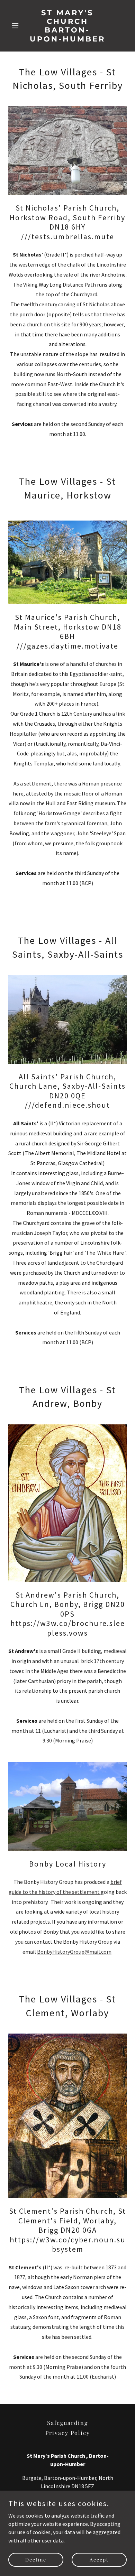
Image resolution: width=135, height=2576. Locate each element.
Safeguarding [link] (67, 2423)
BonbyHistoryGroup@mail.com (74, 1952)
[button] (17, 26)
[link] (67, 39)
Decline (36, 2560)
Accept (99, 2560)
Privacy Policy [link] (68, 2433)
